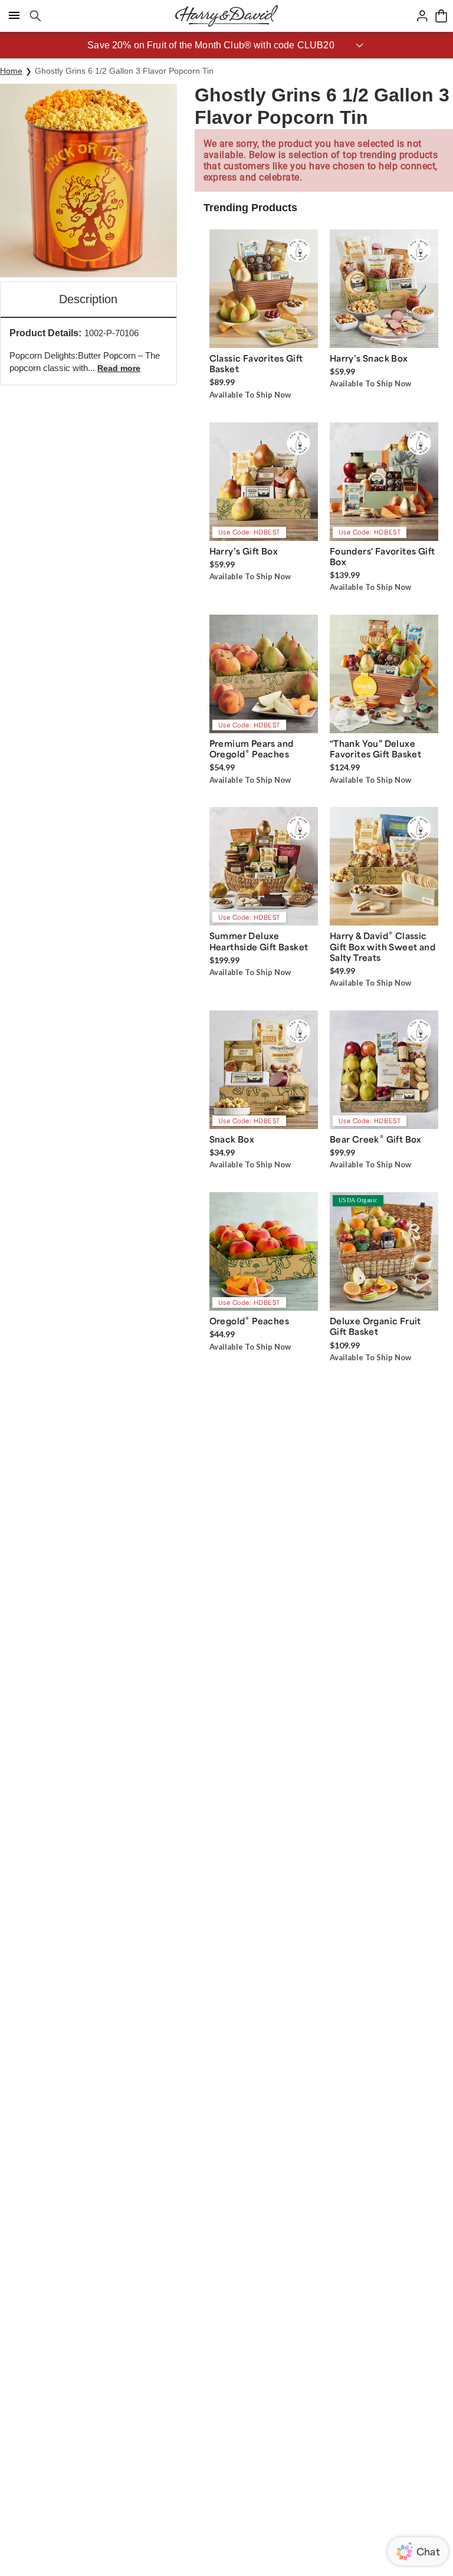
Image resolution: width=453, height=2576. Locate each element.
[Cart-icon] (441, 16)
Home (11, 71)
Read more (119, 368)
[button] (226, 45)
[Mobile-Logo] (226, 16)
